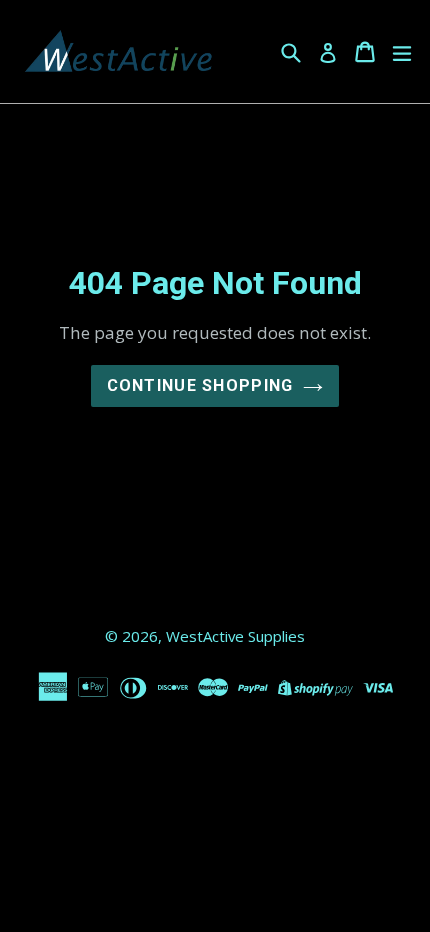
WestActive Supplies (235, 636)
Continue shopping (200, 385)
